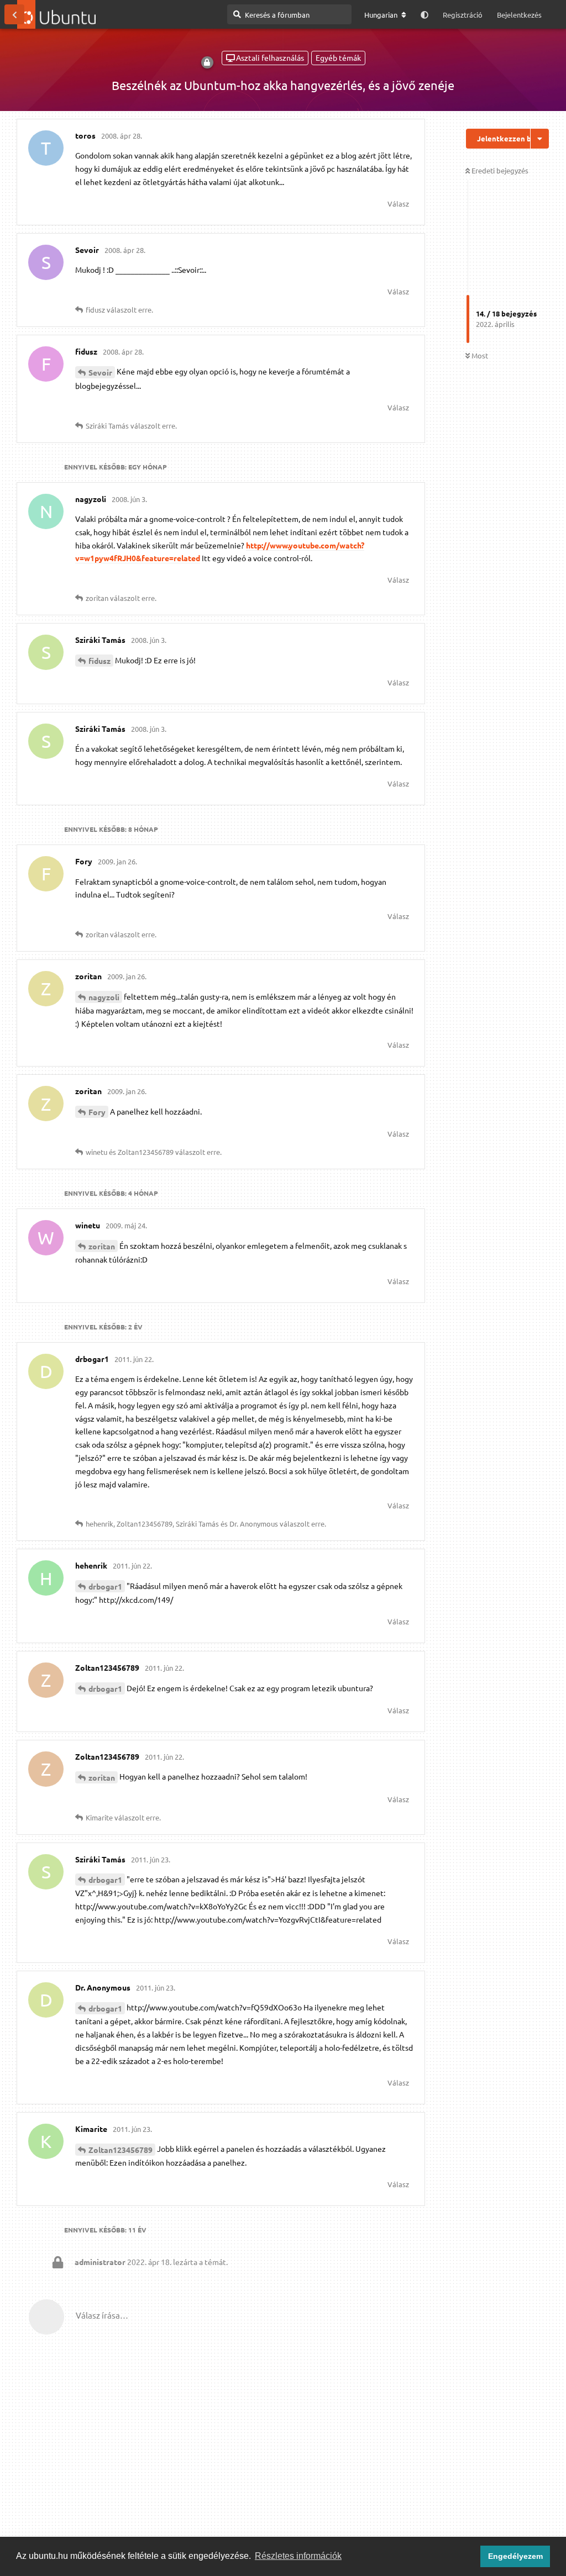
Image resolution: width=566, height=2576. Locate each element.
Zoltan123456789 (120, 2150)
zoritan (102, 1246)
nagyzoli (104, 997)
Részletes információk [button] (298, 2556)
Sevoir (100, 372)
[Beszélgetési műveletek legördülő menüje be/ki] (540, 139)
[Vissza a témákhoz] (14, 14)
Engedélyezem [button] (515, 2556)
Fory (97, 1112)
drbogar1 (105, 1586)
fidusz (99, 661)
